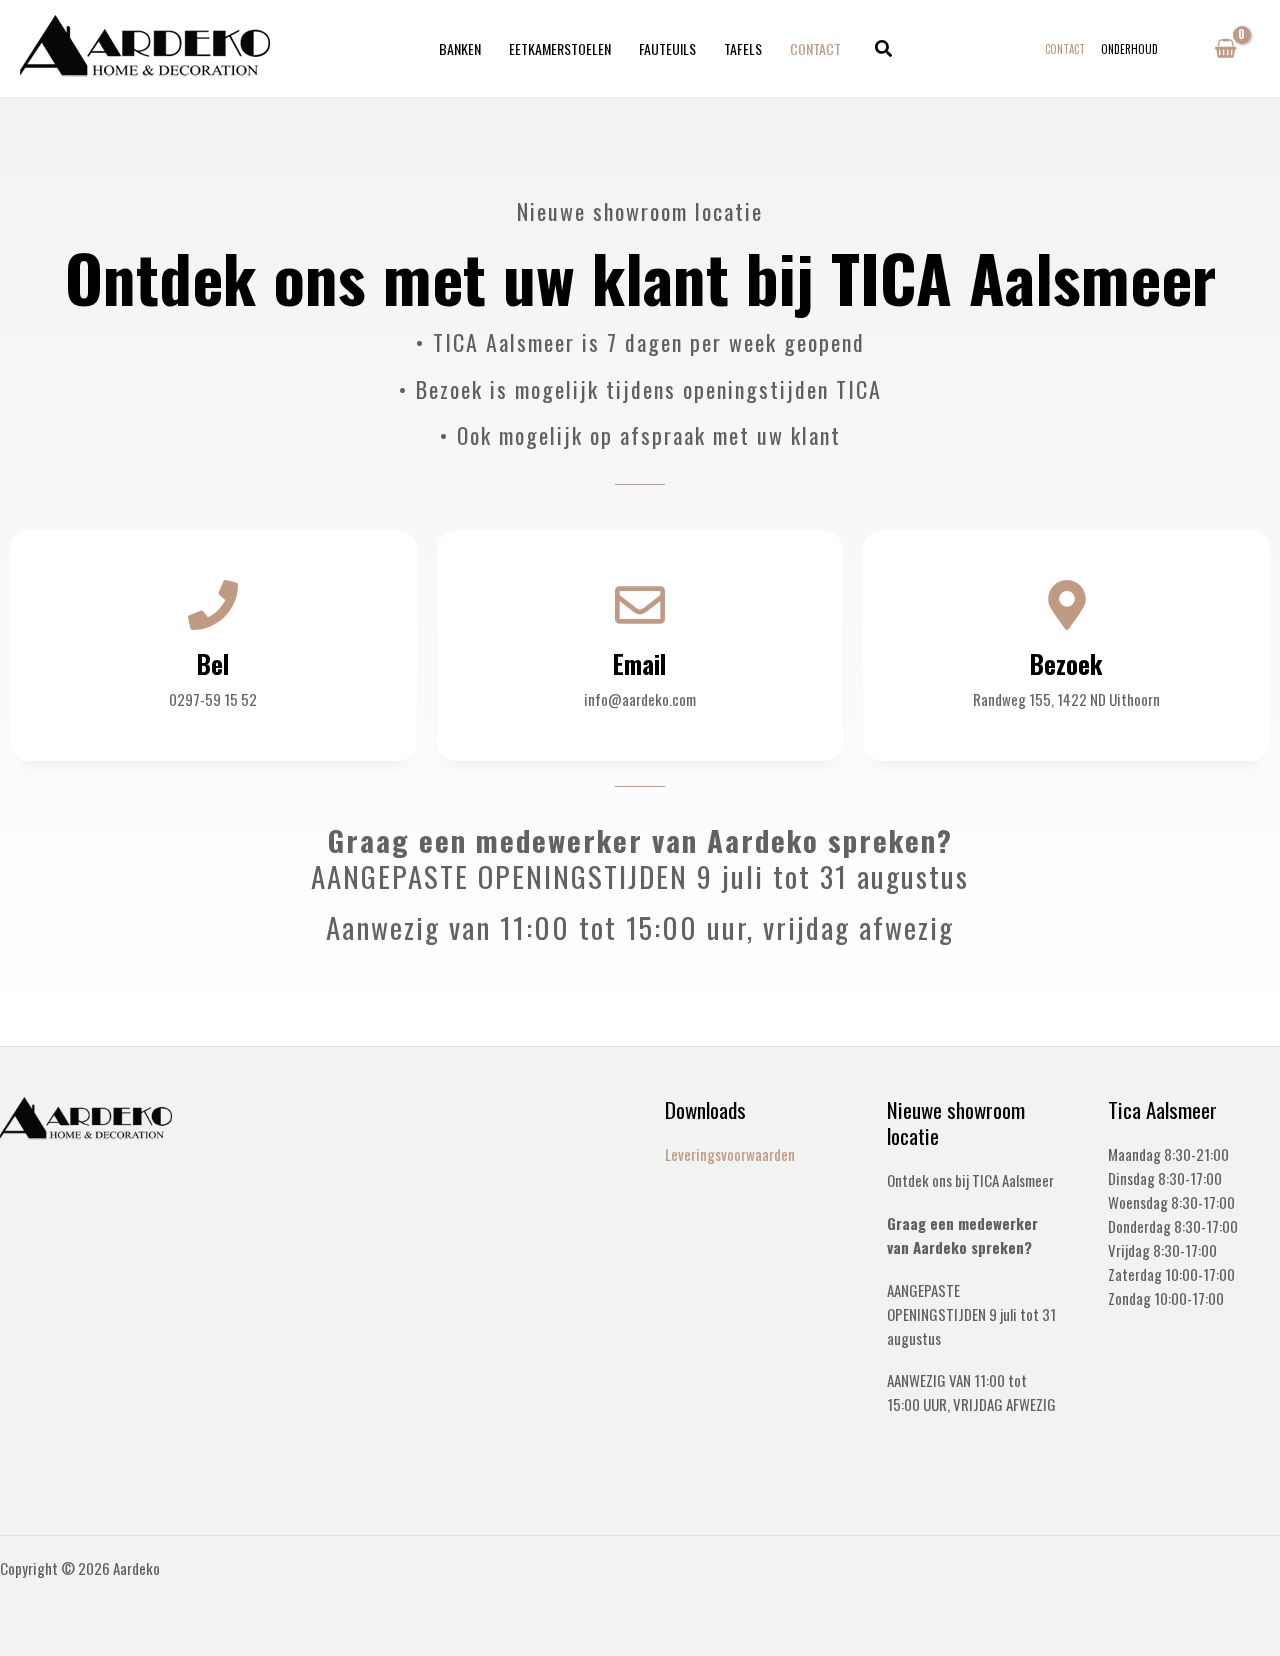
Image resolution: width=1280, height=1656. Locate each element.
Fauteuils (667, 48)
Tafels (743, 48)
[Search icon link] (884, 49)
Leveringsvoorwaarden (730, 1154)
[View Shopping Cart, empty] (1225, 49)
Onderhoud (1129, 49)
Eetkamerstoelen (560, 48)
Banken (460, 48)
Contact (815, 48)
